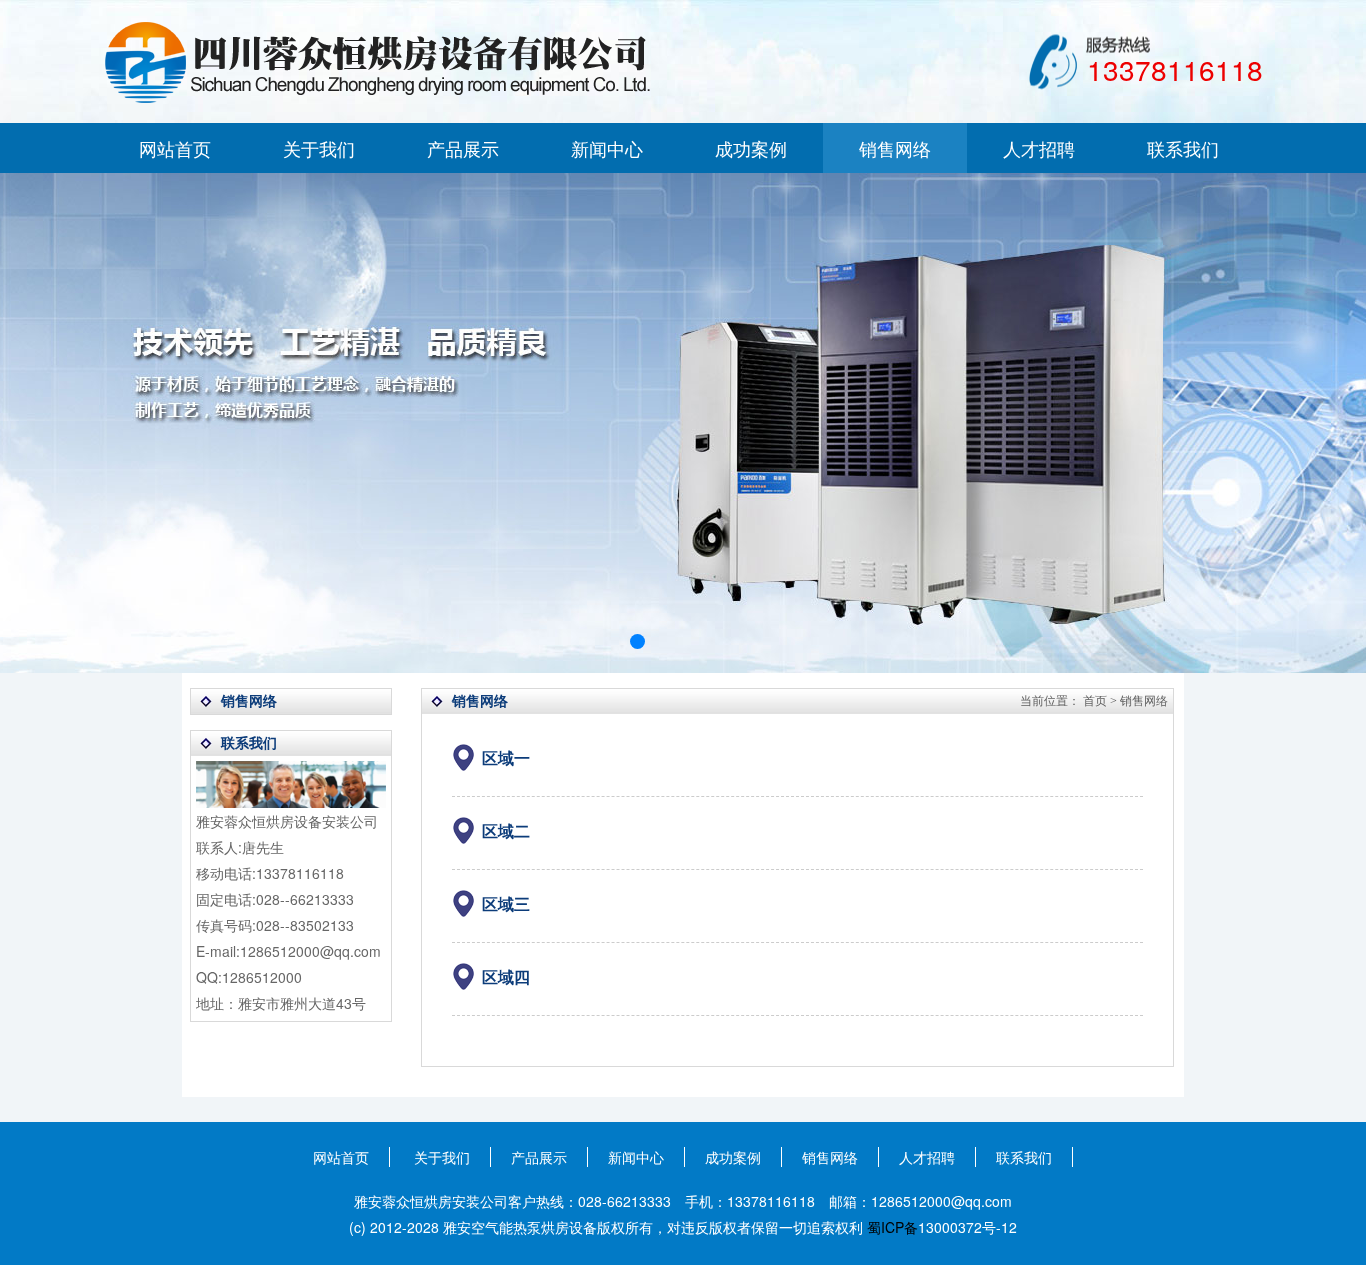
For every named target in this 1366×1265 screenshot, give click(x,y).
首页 (1095, 701)
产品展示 (463, 148)
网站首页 (175, 148)
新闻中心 (607, 148)
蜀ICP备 (892, 1227)
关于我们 (319, 148)
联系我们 (1183, 148)
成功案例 (751, 148)
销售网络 (895, 148)
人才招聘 (1039, 148)
